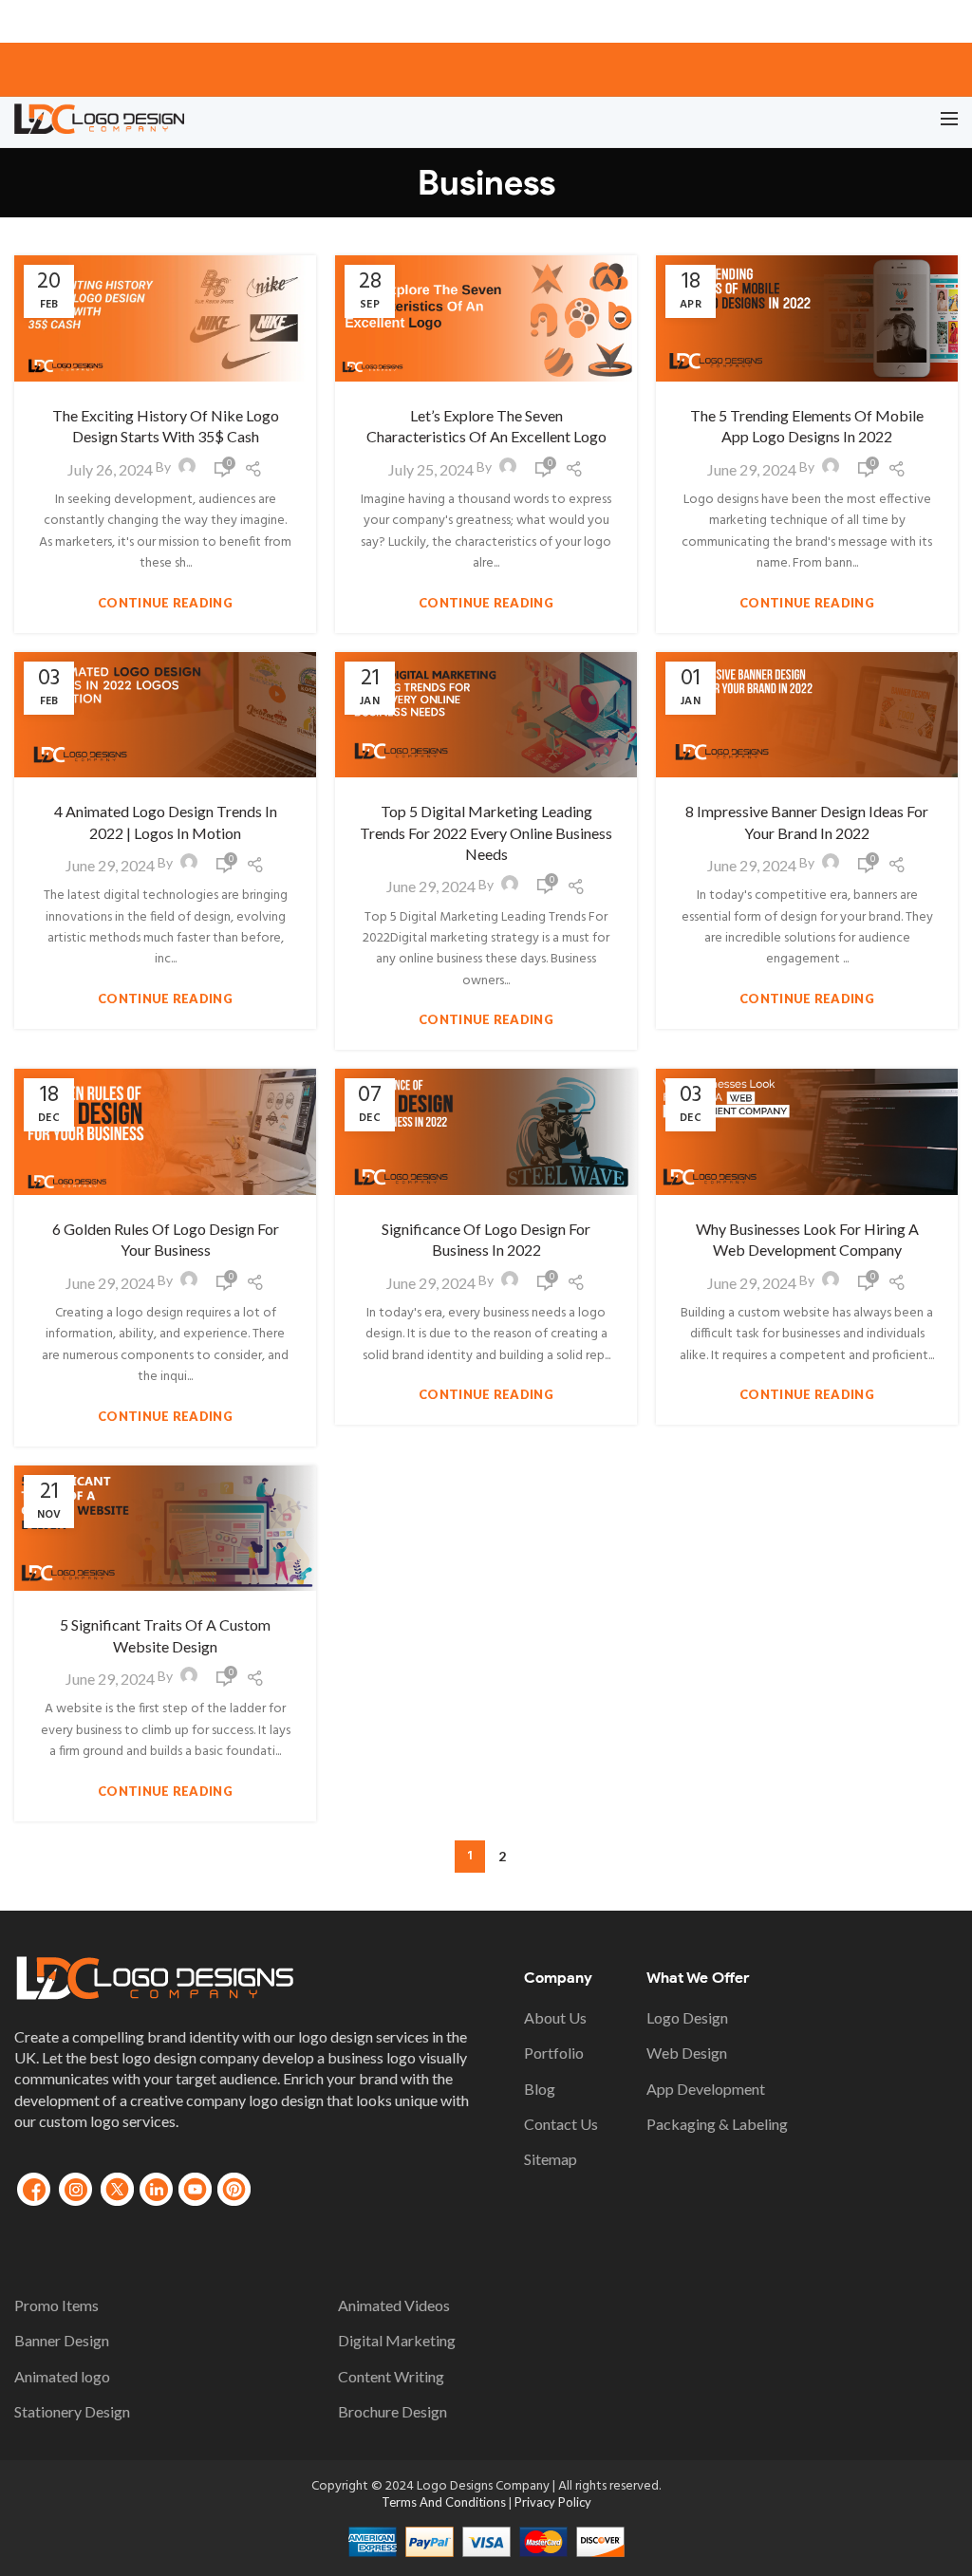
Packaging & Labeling (717, 2124)
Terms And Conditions (445, 2502)
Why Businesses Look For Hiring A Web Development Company (807, 1239)
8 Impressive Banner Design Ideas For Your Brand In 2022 (807, 821)
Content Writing (391, 2376)
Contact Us (561, 2124)
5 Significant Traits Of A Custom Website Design (165, 1635)
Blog (540, 2089)
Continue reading (165, 603)
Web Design (687, 2053)
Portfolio (554, 2053)
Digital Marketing (397, 2340)
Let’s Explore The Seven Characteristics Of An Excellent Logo (486, 426)
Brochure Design (393, 2411)
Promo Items (56, 2305)
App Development (706, 2089)
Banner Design (62, 2340)
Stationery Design (72, 2411)
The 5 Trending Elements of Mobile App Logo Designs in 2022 (807, 426)
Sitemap (551, 2159)
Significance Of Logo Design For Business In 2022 (486, 1239)
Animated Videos (394, 2305)
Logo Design (687, 2017)
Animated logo (62, 2376)
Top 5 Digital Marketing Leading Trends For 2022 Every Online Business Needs (486, 832)
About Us (555, 2017)
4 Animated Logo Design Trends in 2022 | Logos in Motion (166, 821)
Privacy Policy (553, 2502)
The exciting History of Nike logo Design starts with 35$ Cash (166, 426)
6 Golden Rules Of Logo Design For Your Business (166, 1239)
